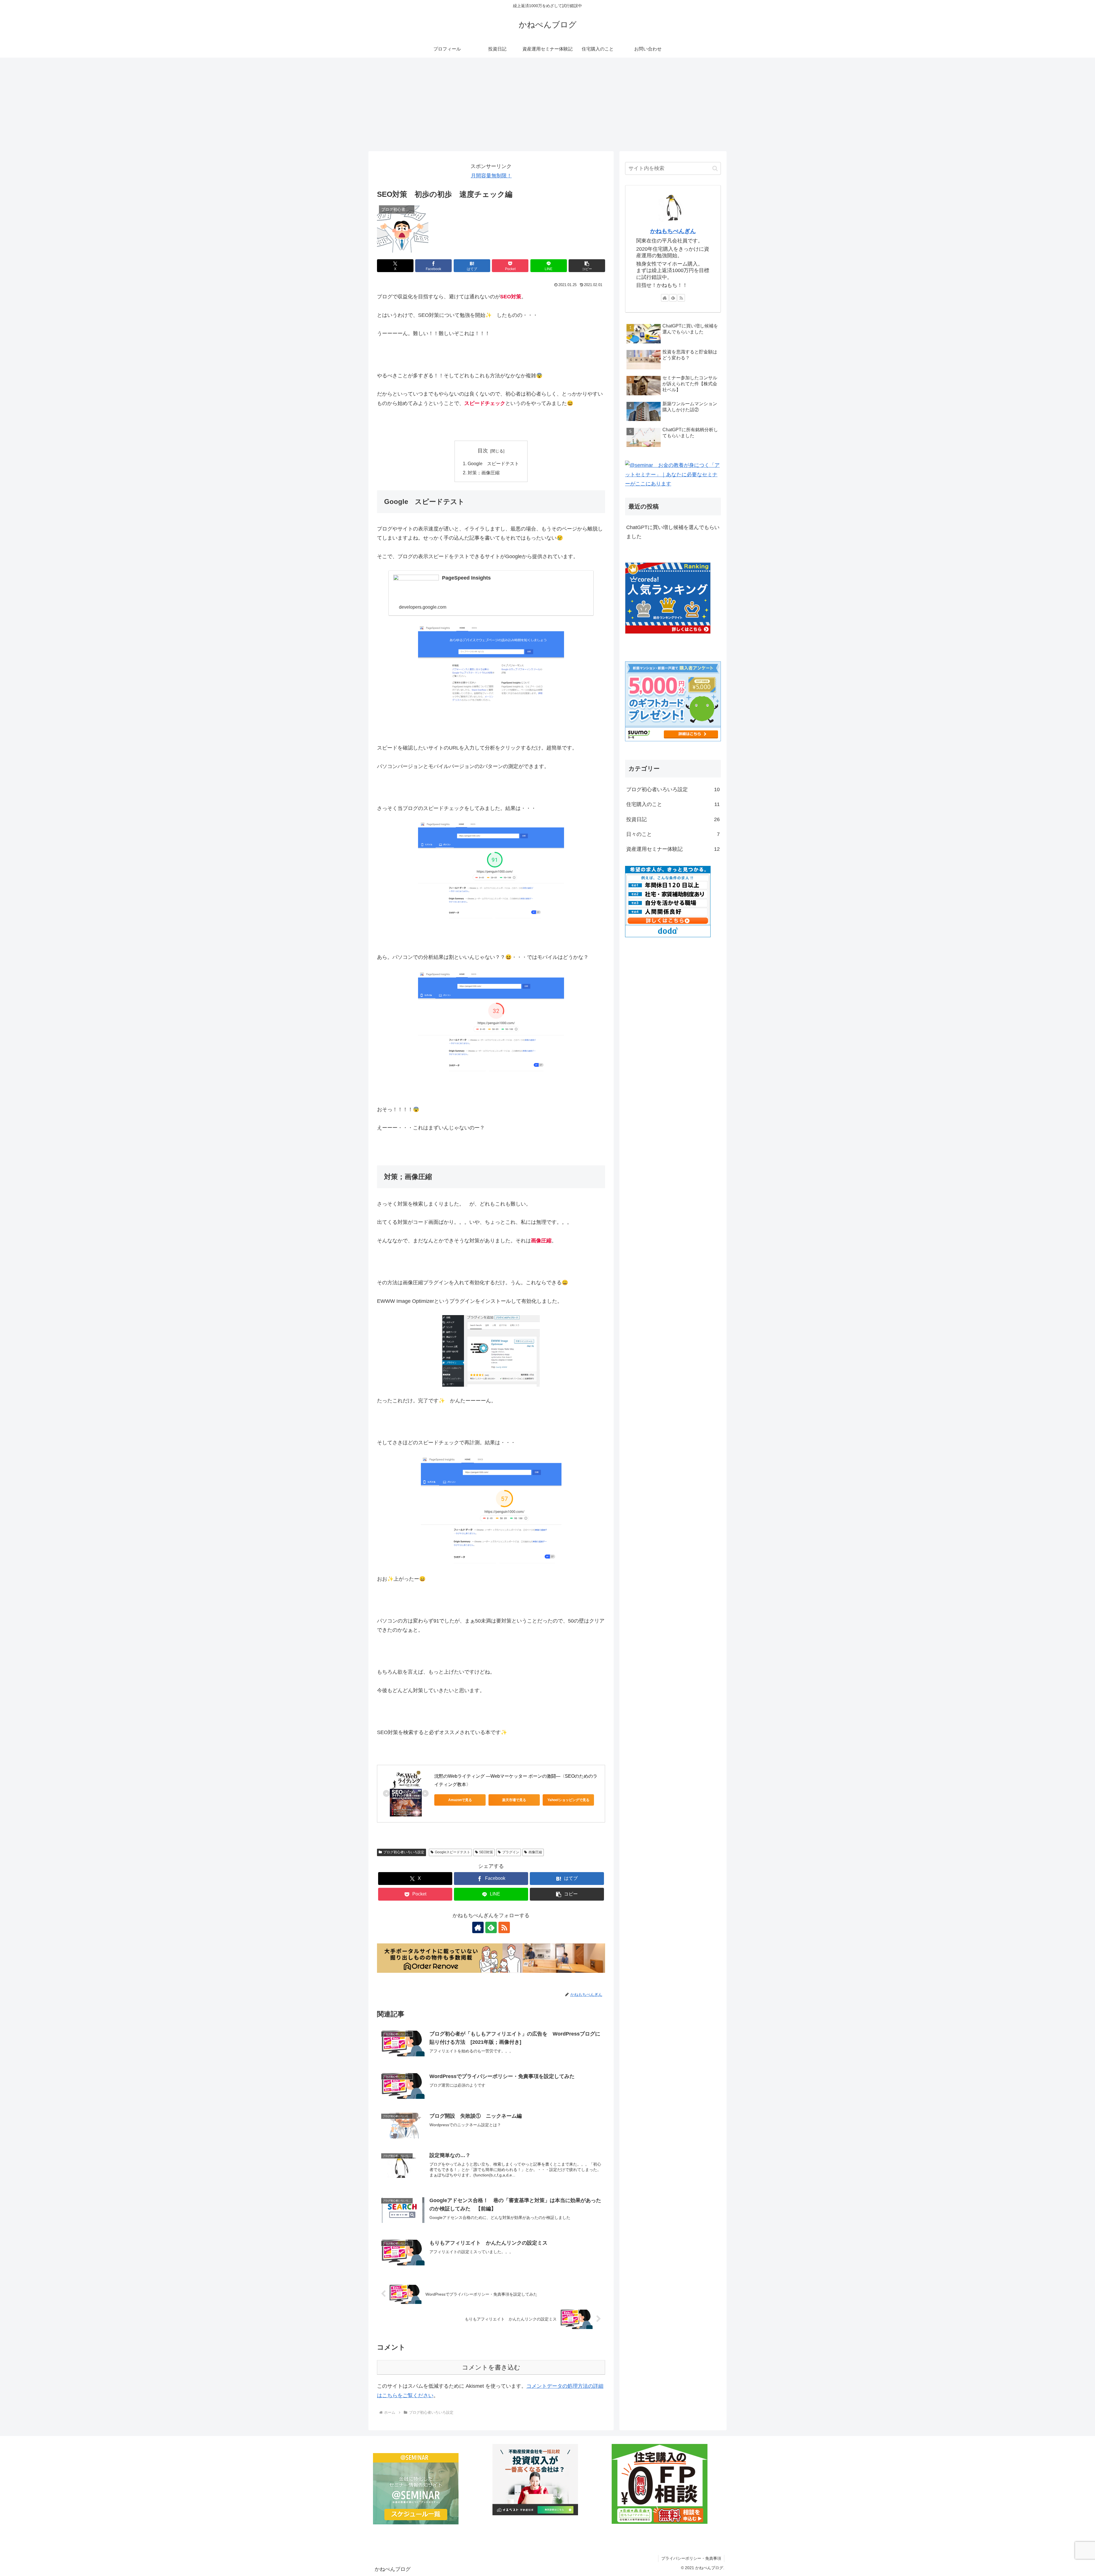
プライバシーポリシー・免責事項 (691, 2558)
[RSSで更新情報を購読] (504, 1927)
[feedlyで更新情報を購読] (491, 1927)
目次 (483, 451)
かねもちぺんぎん (673, 231)
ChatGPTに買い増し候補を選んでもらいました (673, 532)
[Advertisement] (547, 104)
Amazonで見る (460, 1800)
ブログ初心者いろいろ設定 (404, 1852)
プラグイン (511, 1852)
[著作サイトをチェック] (478, 1927)
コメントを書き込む (491, 2367)
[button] (587, 266)
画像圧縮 (535, 1852)
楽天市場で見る (514, 1800)
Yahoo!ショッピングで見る (568, 1800)
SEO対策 (486, 1852)
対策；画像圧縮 (484, 473)
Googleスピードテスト (453, 1852)
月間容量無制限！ (491, 176)
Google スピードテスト (493, 463)
